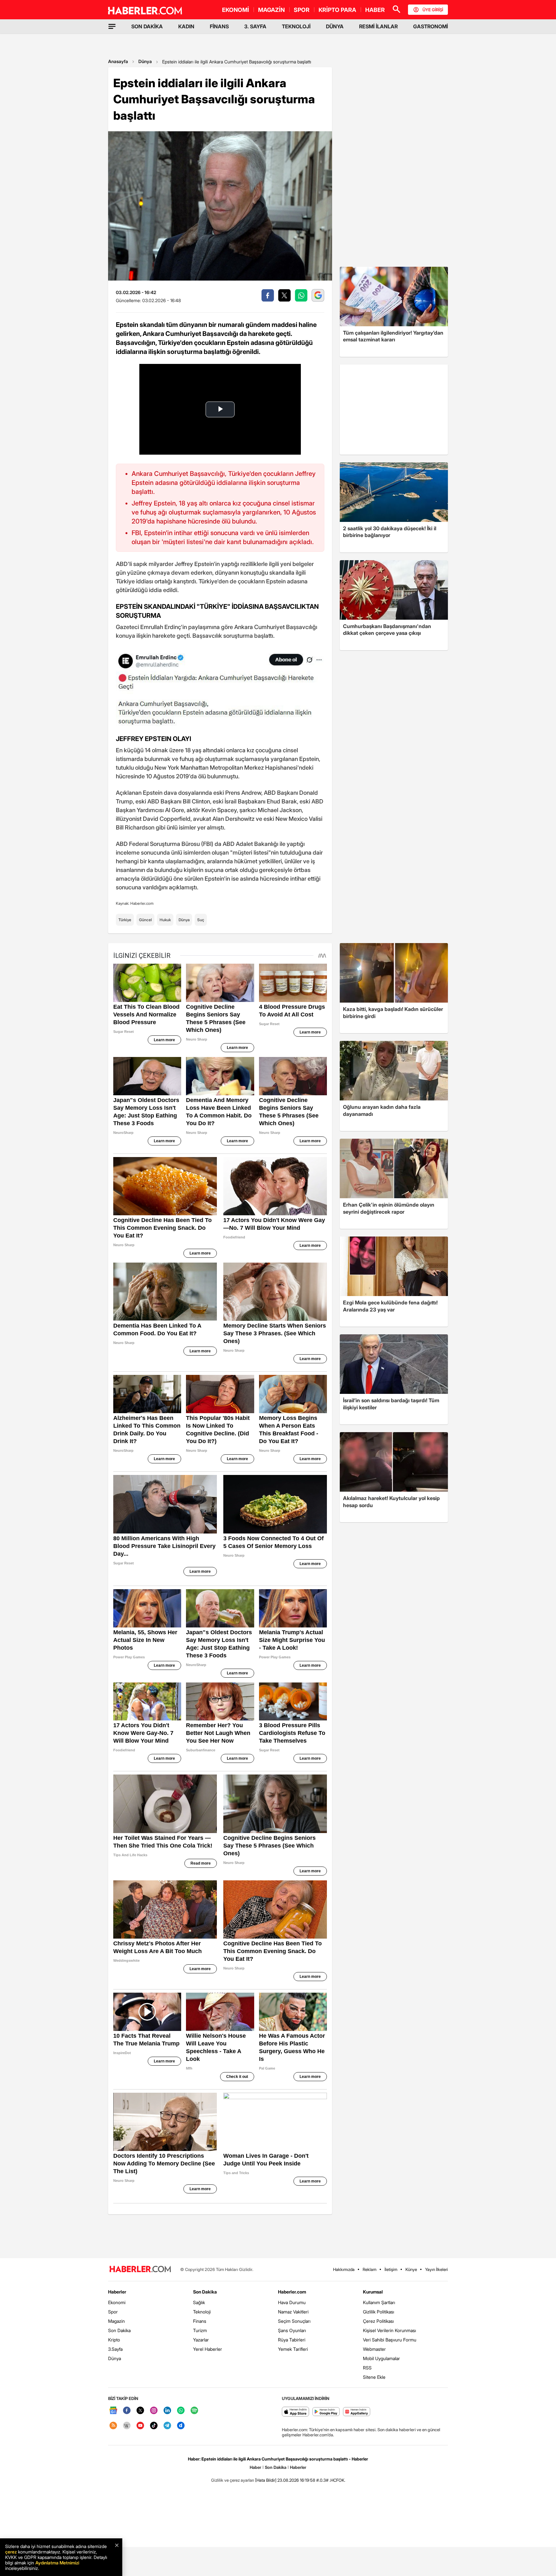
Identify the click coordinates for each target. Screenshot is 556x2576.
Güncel (145, 920)
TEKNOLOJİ (296, 26)
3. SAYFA (255, 26)
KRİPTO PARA (337, 10)
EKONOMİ (236, 10)
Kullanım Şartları (379, 2302)
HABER (375, 10)
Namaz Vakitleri (293, 2312)
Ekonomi (117, 2302)
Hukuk (165, 920)
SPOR (302, 10)
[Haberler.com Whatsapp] (181, 2411)
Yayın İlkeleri (436, 2269)
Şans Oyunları (292, 2330)
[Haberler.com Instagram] (154, 2411)
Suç (201, 920)
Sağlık (199, 2302)
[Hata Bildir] (266, 2480)
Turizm (200, 2330)
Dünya (145, 61)
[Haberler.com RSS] (113, 2426)
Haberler (117, 2292)
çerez (11, 2552)
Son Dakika (119, 2330)
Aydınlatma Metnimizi (57, 2563)
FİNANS (219, 26)
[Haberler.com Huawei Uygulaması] (357, 2412)
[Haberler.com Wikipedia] (127, 2426)
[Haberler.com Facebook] (127, 2411)
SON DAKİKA (147, 26)
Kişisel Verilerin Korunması (389, 2330)
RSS (367, 2368)
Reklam (370, 2269)
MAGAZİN (271, 10)
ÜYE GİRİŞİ (433, 10)
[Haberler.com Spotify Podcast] (194, 2411)
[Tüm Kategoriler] (112, 26)
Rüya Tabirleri (292, 2340)
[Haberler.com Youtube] (140, 2426)
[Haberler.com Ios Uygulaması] (296, 2412)
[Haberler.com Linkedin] (167, 2411)
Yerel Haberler (208, 2349)
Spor (113, 2312)
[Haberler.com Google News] (113, 2411)
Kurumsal (373, 2292)
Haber (255, 2467)
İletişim (391, 2269)
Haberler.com (292, 2292)
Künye (411, 2269)
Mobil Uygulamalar (381, 2358)
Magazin (116, 2321)
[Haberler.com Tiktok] (154, 2426)
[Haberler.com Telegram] (167, 2426)
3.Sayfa (115, 2349)
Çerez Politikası (378, 2321)
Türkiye (125, 920)
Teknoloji (202, 2312)
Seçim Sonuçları (294, 2321)
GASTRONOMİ (431, 26)
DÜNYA (335, 26)
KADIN (186, 26)
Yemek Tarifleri (293, 2349)
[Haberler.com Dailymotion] (181, 2426)
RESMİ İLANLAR (378, 26)
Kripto (114, 2340)
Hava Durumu (292, 2302)
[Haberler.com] (140, 2270)
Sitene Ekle (374, 2377)
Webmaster (374, 2349)
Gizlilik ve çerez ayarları (233, 2480)
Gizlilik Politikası (379, 2312)
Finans (200, 2321)
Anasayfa (118, 61)
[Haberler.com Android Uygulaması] (326, 2412)
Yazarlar (201, 2340)
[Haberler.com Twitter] (140, 2411)
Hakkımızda (344, 2269)
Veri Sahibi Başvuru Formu (390, 2340)
